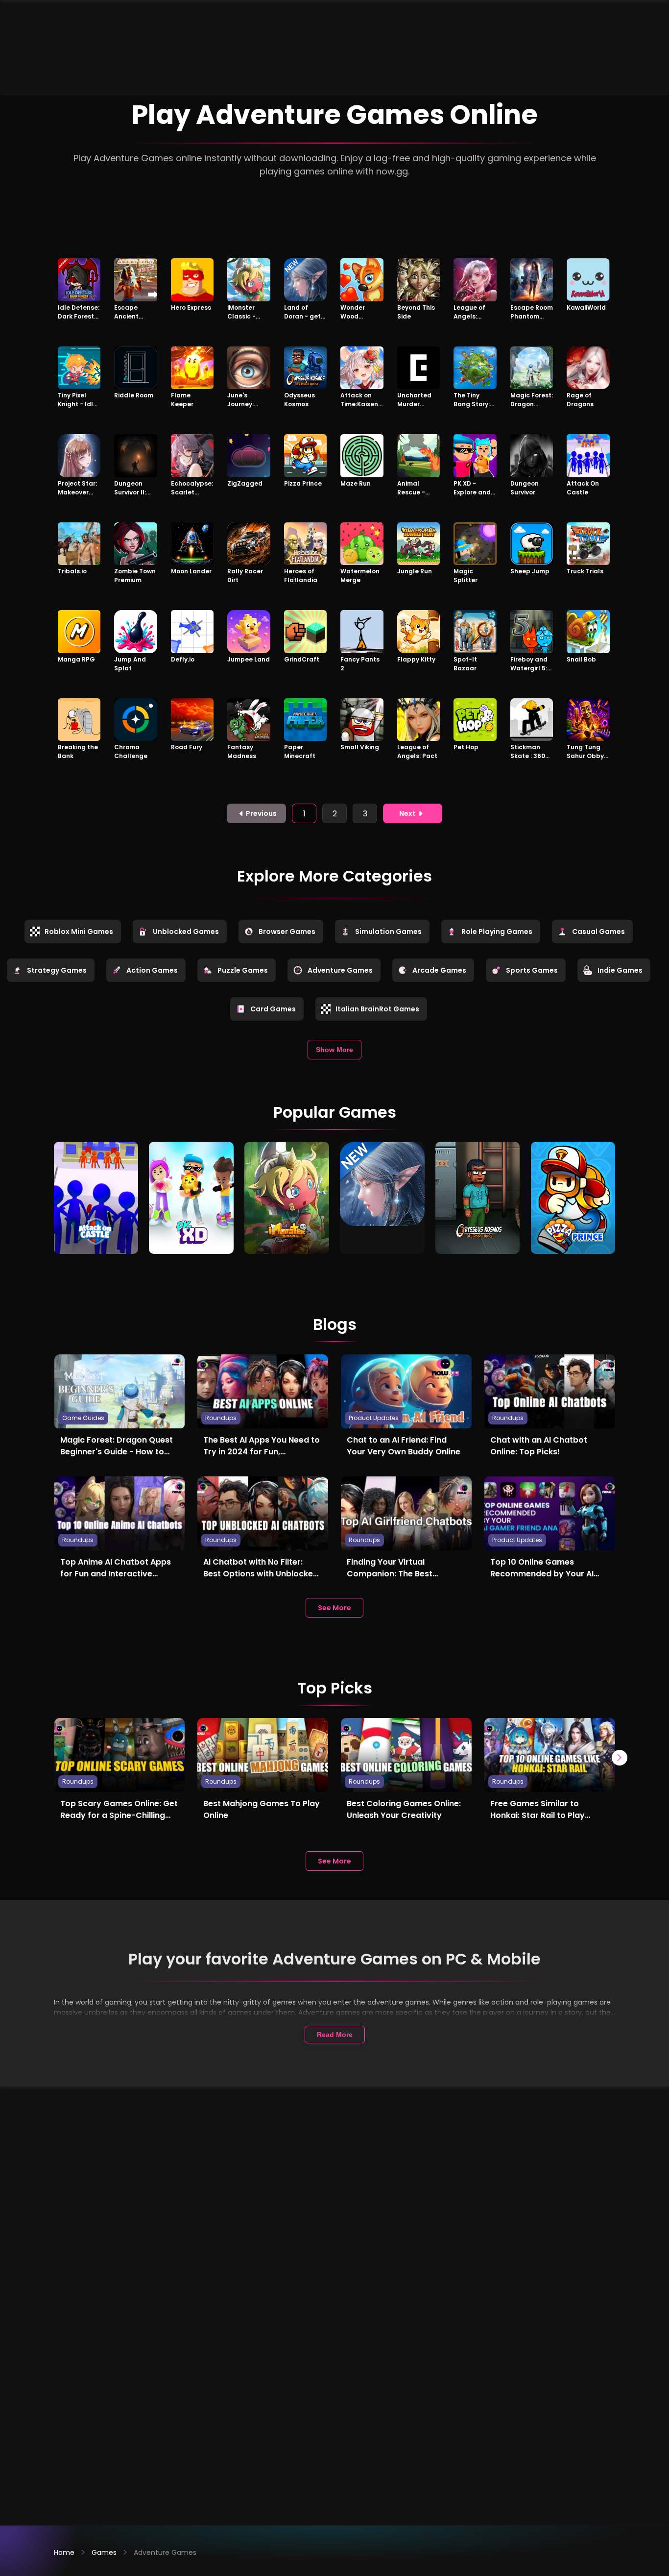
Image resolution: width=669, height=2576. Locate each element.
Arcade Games (439, 970)
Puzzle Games (243, 970)
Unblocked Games (186, 932)
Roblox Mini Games (79, 932)
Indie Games (620, 970)
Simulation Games (388, 932)
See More (334, 1608)
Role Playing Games (497, 932)
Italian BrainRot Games (377, 1009)
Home (64, 2552)
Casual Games (598, 932)
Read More (335, 2035)
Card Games (273, 1009)
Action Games (152, 970)
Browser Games (287, 932)
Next (407, 813)
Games (104, 2552)
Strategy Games (57, 970)
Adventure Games (340, 970)
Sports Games (532, 970)
